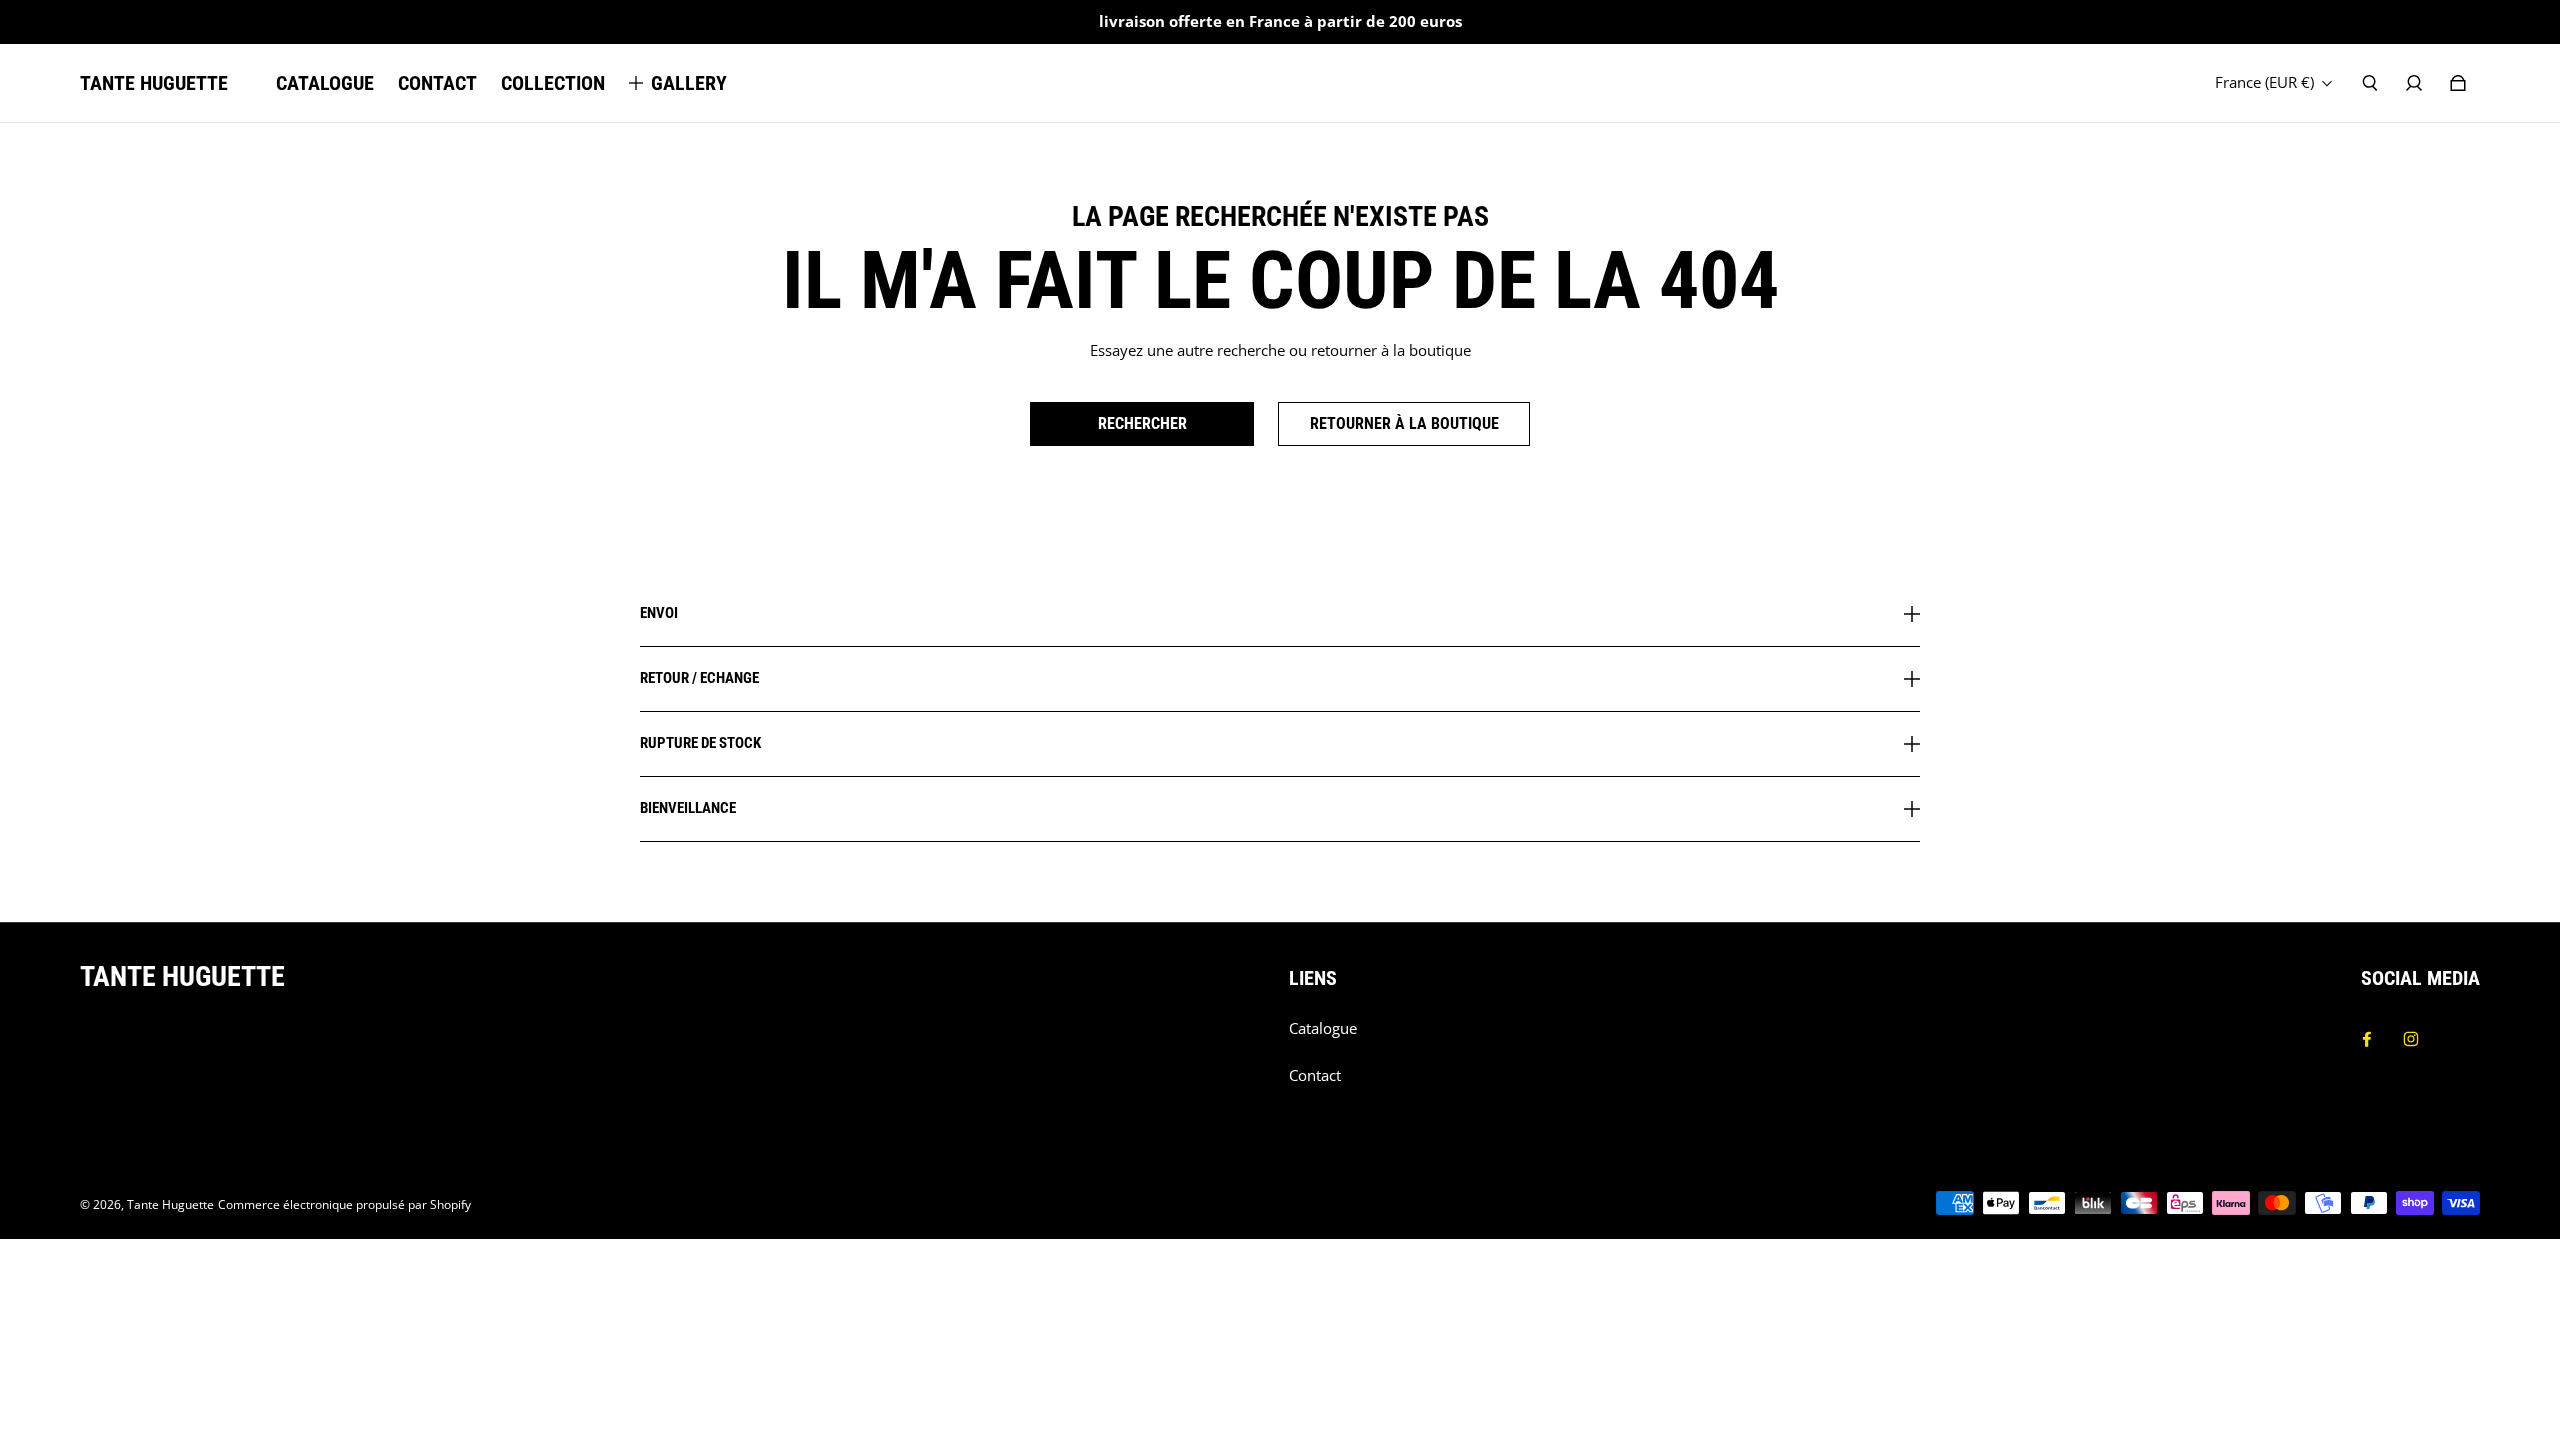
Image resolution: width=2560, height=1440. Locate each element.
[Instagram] (2411, 1039)
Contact (1315, 1075)
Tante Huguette (170, 1204)
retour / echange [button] (699, 678)
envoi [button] (659, 614)
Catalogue (1323, 1028)
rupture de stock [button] (700, 743)
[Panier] (2458, 83)
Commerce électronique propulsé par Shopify (344, 1204)
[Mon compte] (2414, 83)
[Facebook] (2367, 1039)
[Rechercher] (2370, 83)
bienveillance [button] (688, 808)
